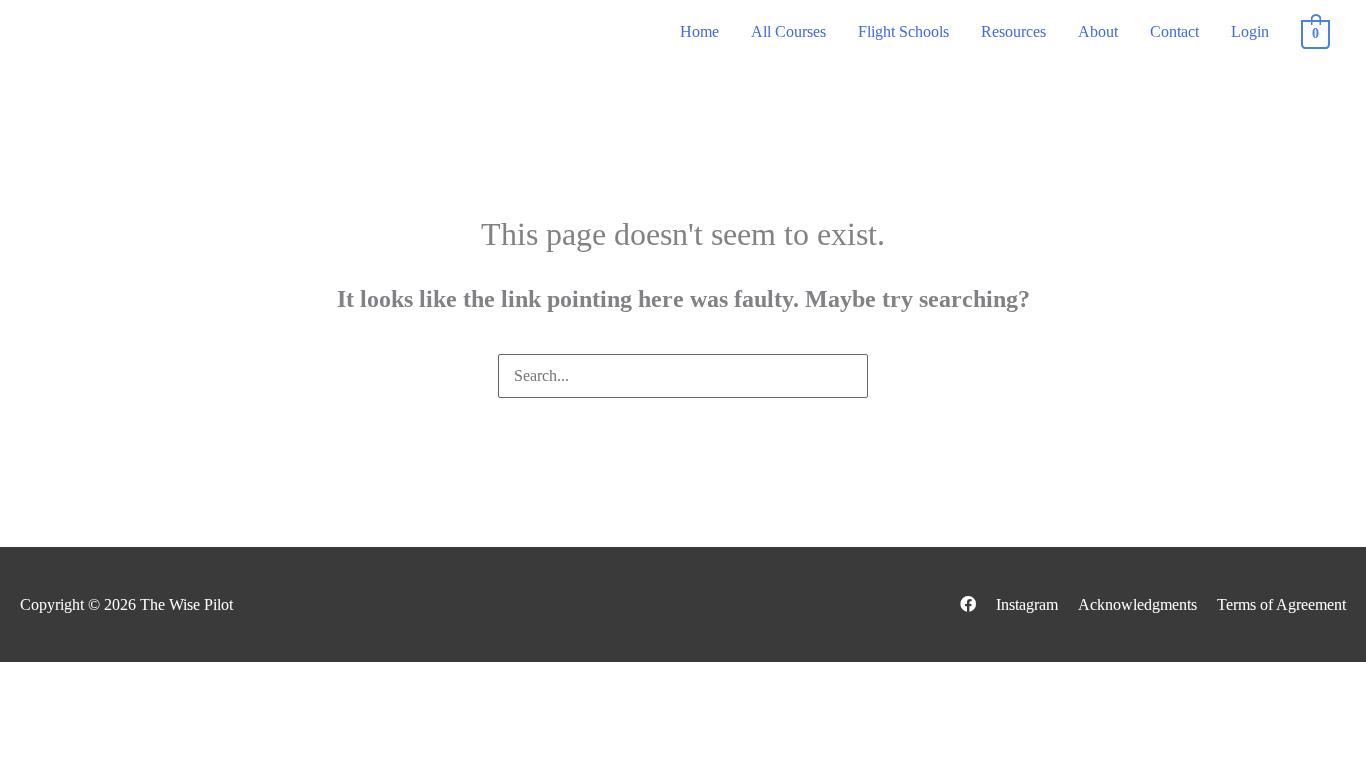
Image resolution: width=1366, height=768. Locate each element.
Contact (1174, 31)
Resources (1013, 31)
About (1098, 31)
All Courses (788, 31)
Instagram (1027, 604)
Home (699, 31)
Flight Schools (903, 31)
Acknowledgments (1137, 604)
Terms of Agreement (1281, 604)
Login (1250, 31)
